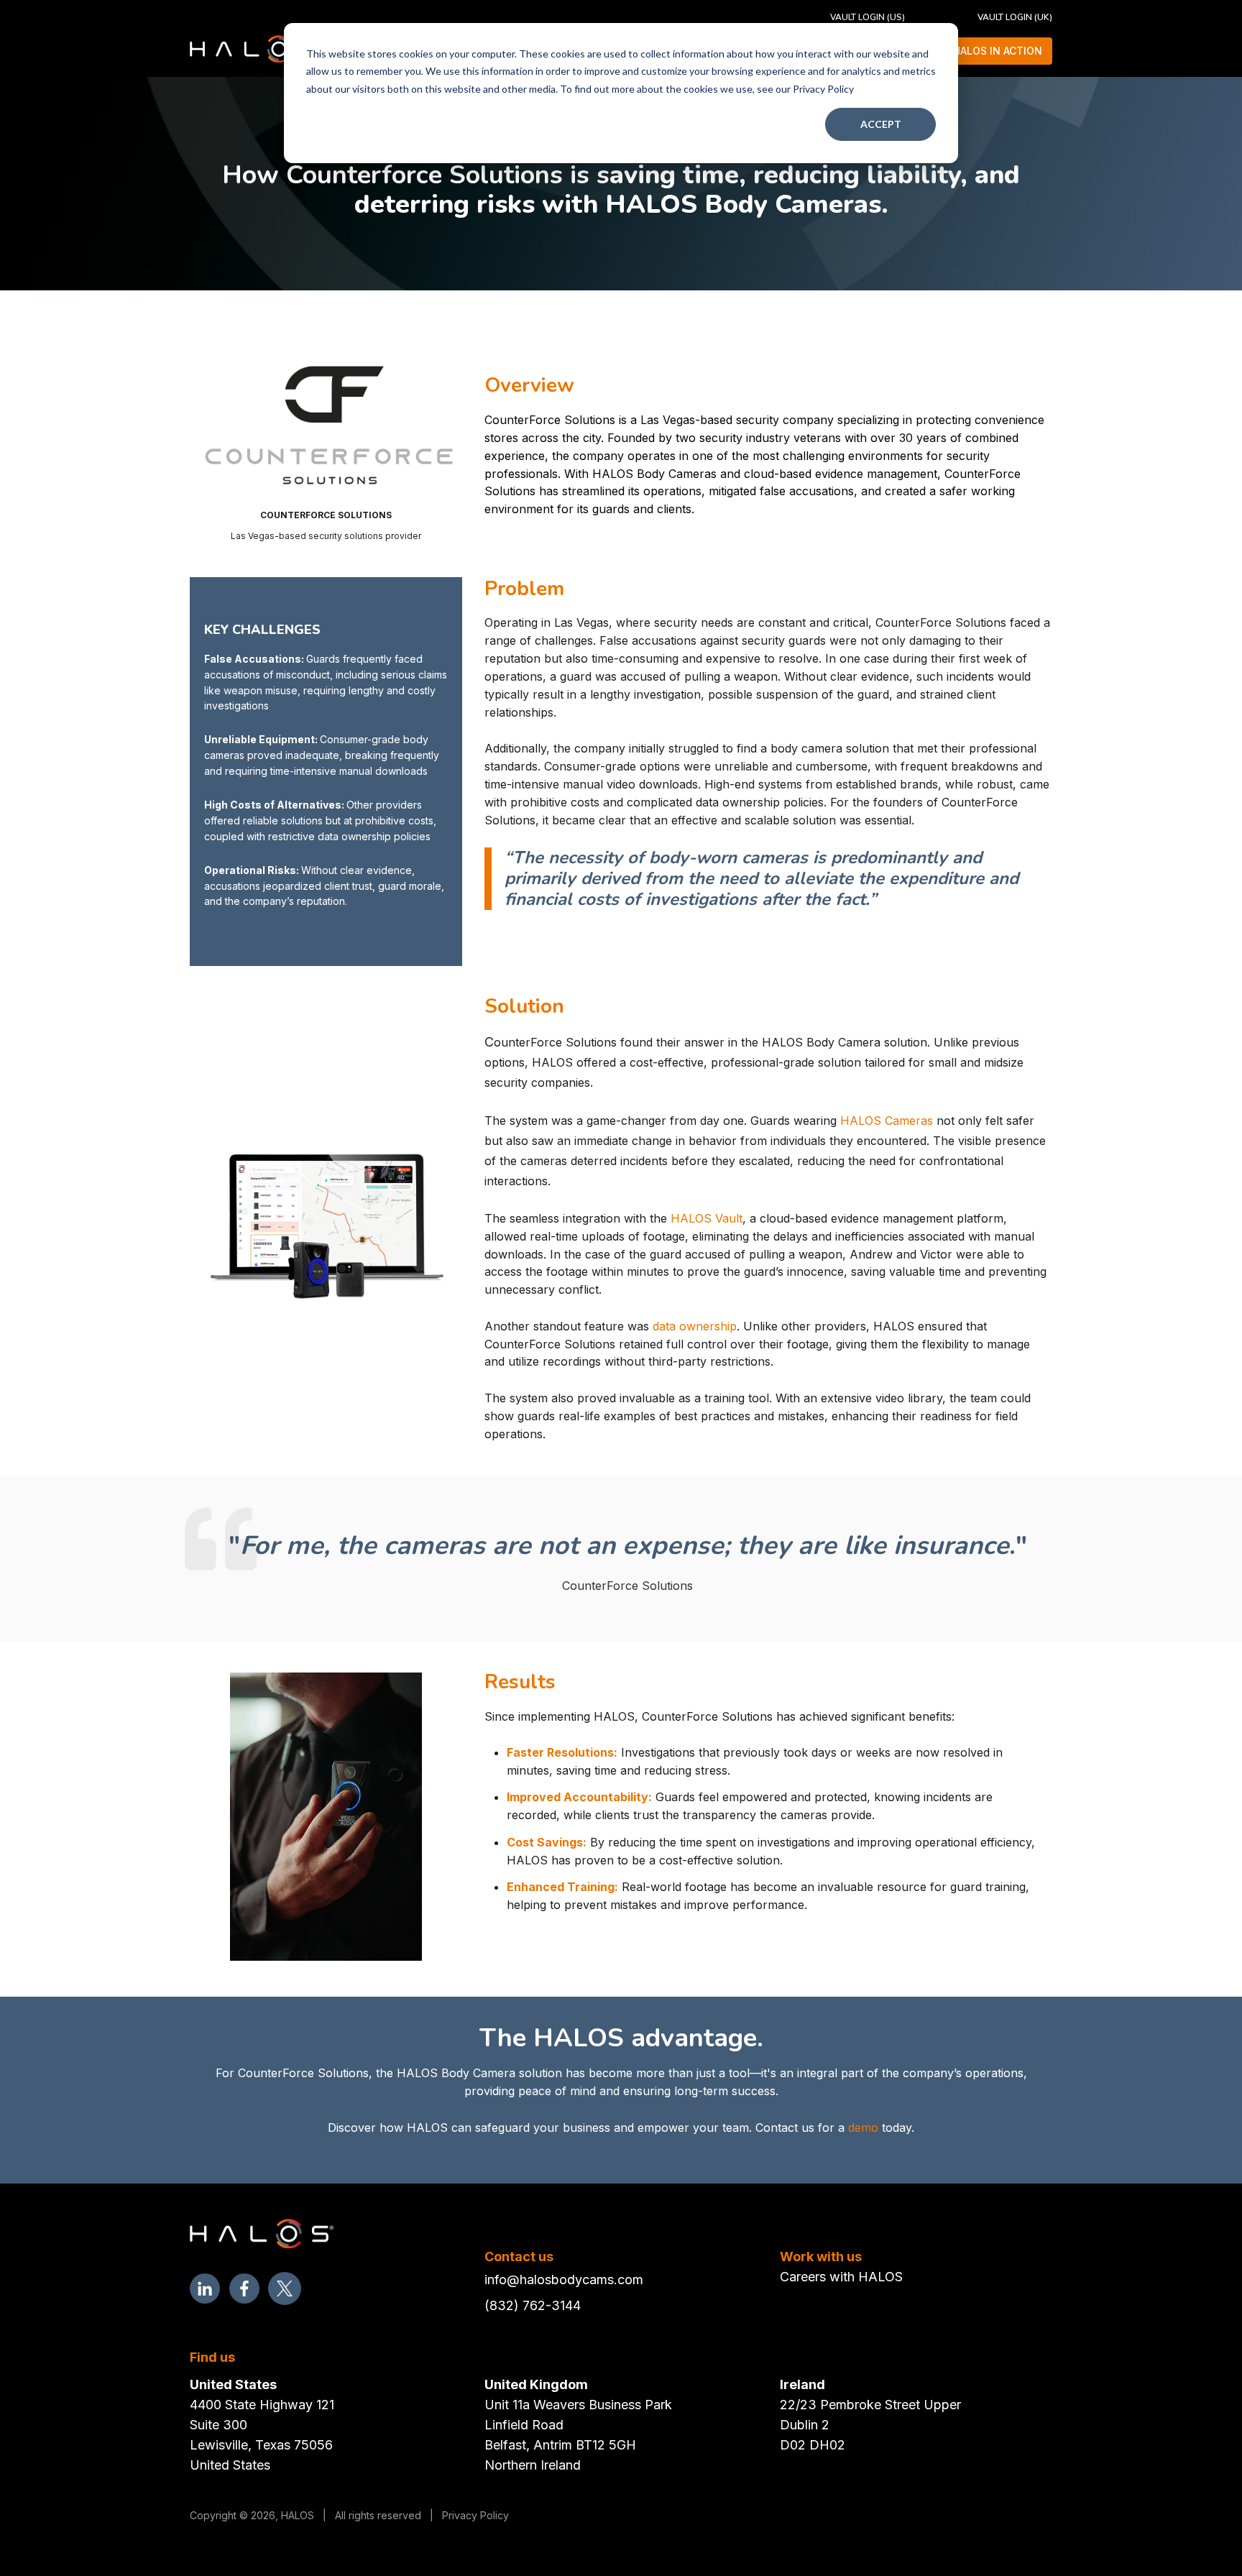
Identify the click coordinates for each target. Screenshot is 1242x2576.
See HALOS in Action (987, 51)
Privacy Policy (475, 2515)
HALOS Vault (707, 1218)
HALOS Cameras (887, 1121)
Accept (881, 124)
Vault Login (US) (868, 17)
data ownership (695, 1326)
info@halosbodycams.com (564, 2280)
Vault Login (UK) (1015, 17)
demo (863, 2127)
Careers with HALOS (841, 2277)
